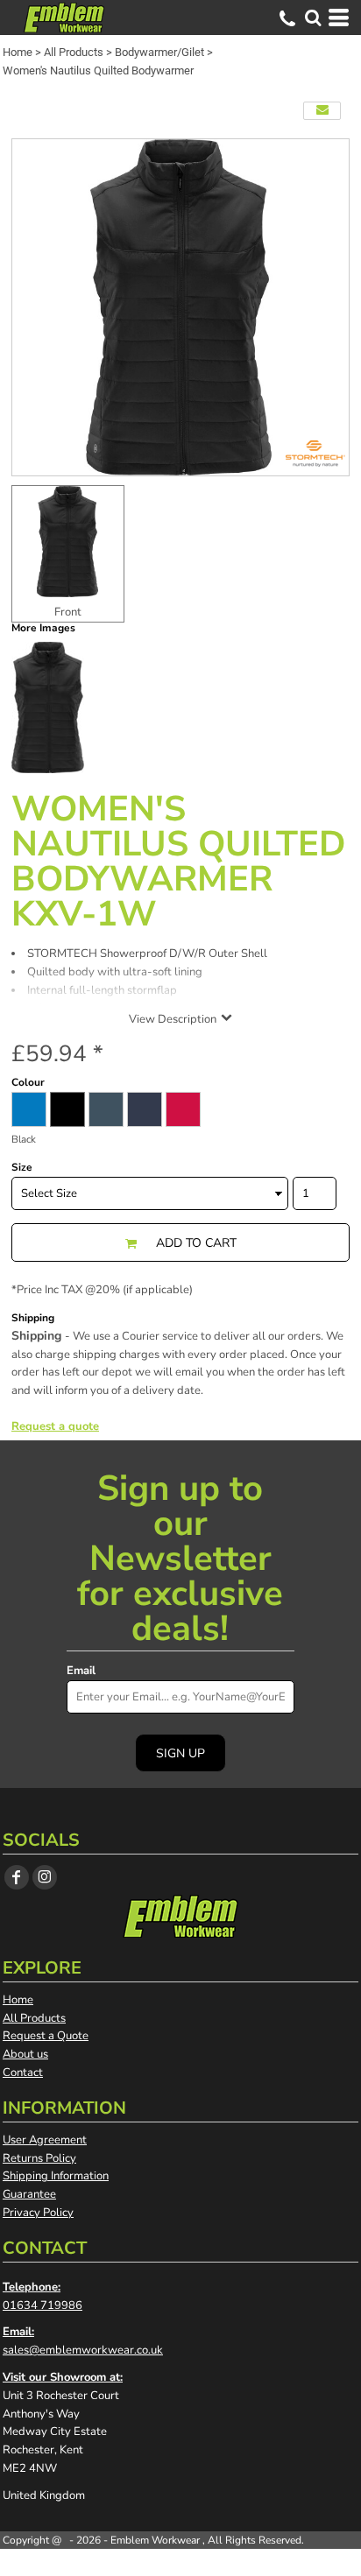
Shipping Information (56, 2176)
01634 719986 (42, 2305)
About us (25, 2054)
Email (81, 1671)
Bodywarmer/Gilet (159, 52)
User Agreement (45, 2140)
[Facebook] (17, 1877)
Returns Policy (39, 2158)
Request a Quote (46, 2036)
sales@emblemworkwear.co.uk (83, 2350)
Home (18, 52)
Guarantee (29, 2194)
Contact (23, 2073)
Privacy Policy (38, 2213)
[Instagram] (45, 1877)
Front (68, 612)
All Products (74, 52)
